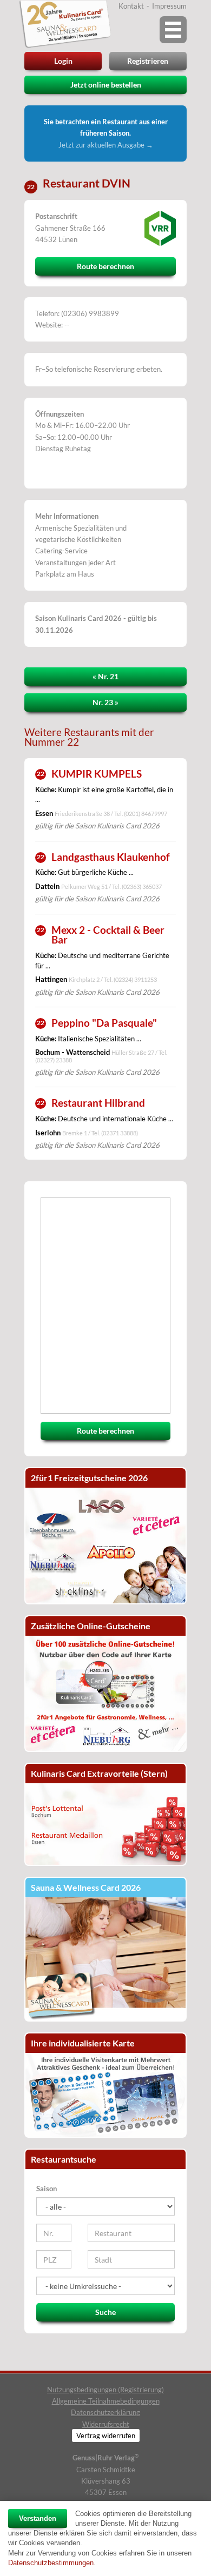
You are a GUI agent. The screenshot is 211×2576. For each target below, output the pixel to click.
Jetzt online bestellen (106, 85)
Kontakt (131, 6)
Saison (47, 2189)
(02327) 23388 (54, 1060)
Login (63, 61)
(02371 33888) (120, 1133)
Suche (105, 2312)
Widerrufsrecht (106, 2424)
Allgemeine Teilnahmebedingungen (106, 2401)
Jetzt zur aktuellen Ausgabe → (106, 145)
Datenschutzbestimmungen (51, 2563)
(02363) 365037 (142, 886)
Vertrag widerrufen (106, 2436)
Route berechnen (105, 266)
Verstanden (38, 2518)
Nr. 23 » (105, 702)
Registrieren (148, 61)
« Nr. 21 (105, 676)
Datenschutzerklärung (105, 2412)
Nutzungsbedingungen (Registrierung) (105, 2390)
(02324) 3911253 (135, 979)
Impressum (169, 6)
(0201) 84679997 (146, 814)
